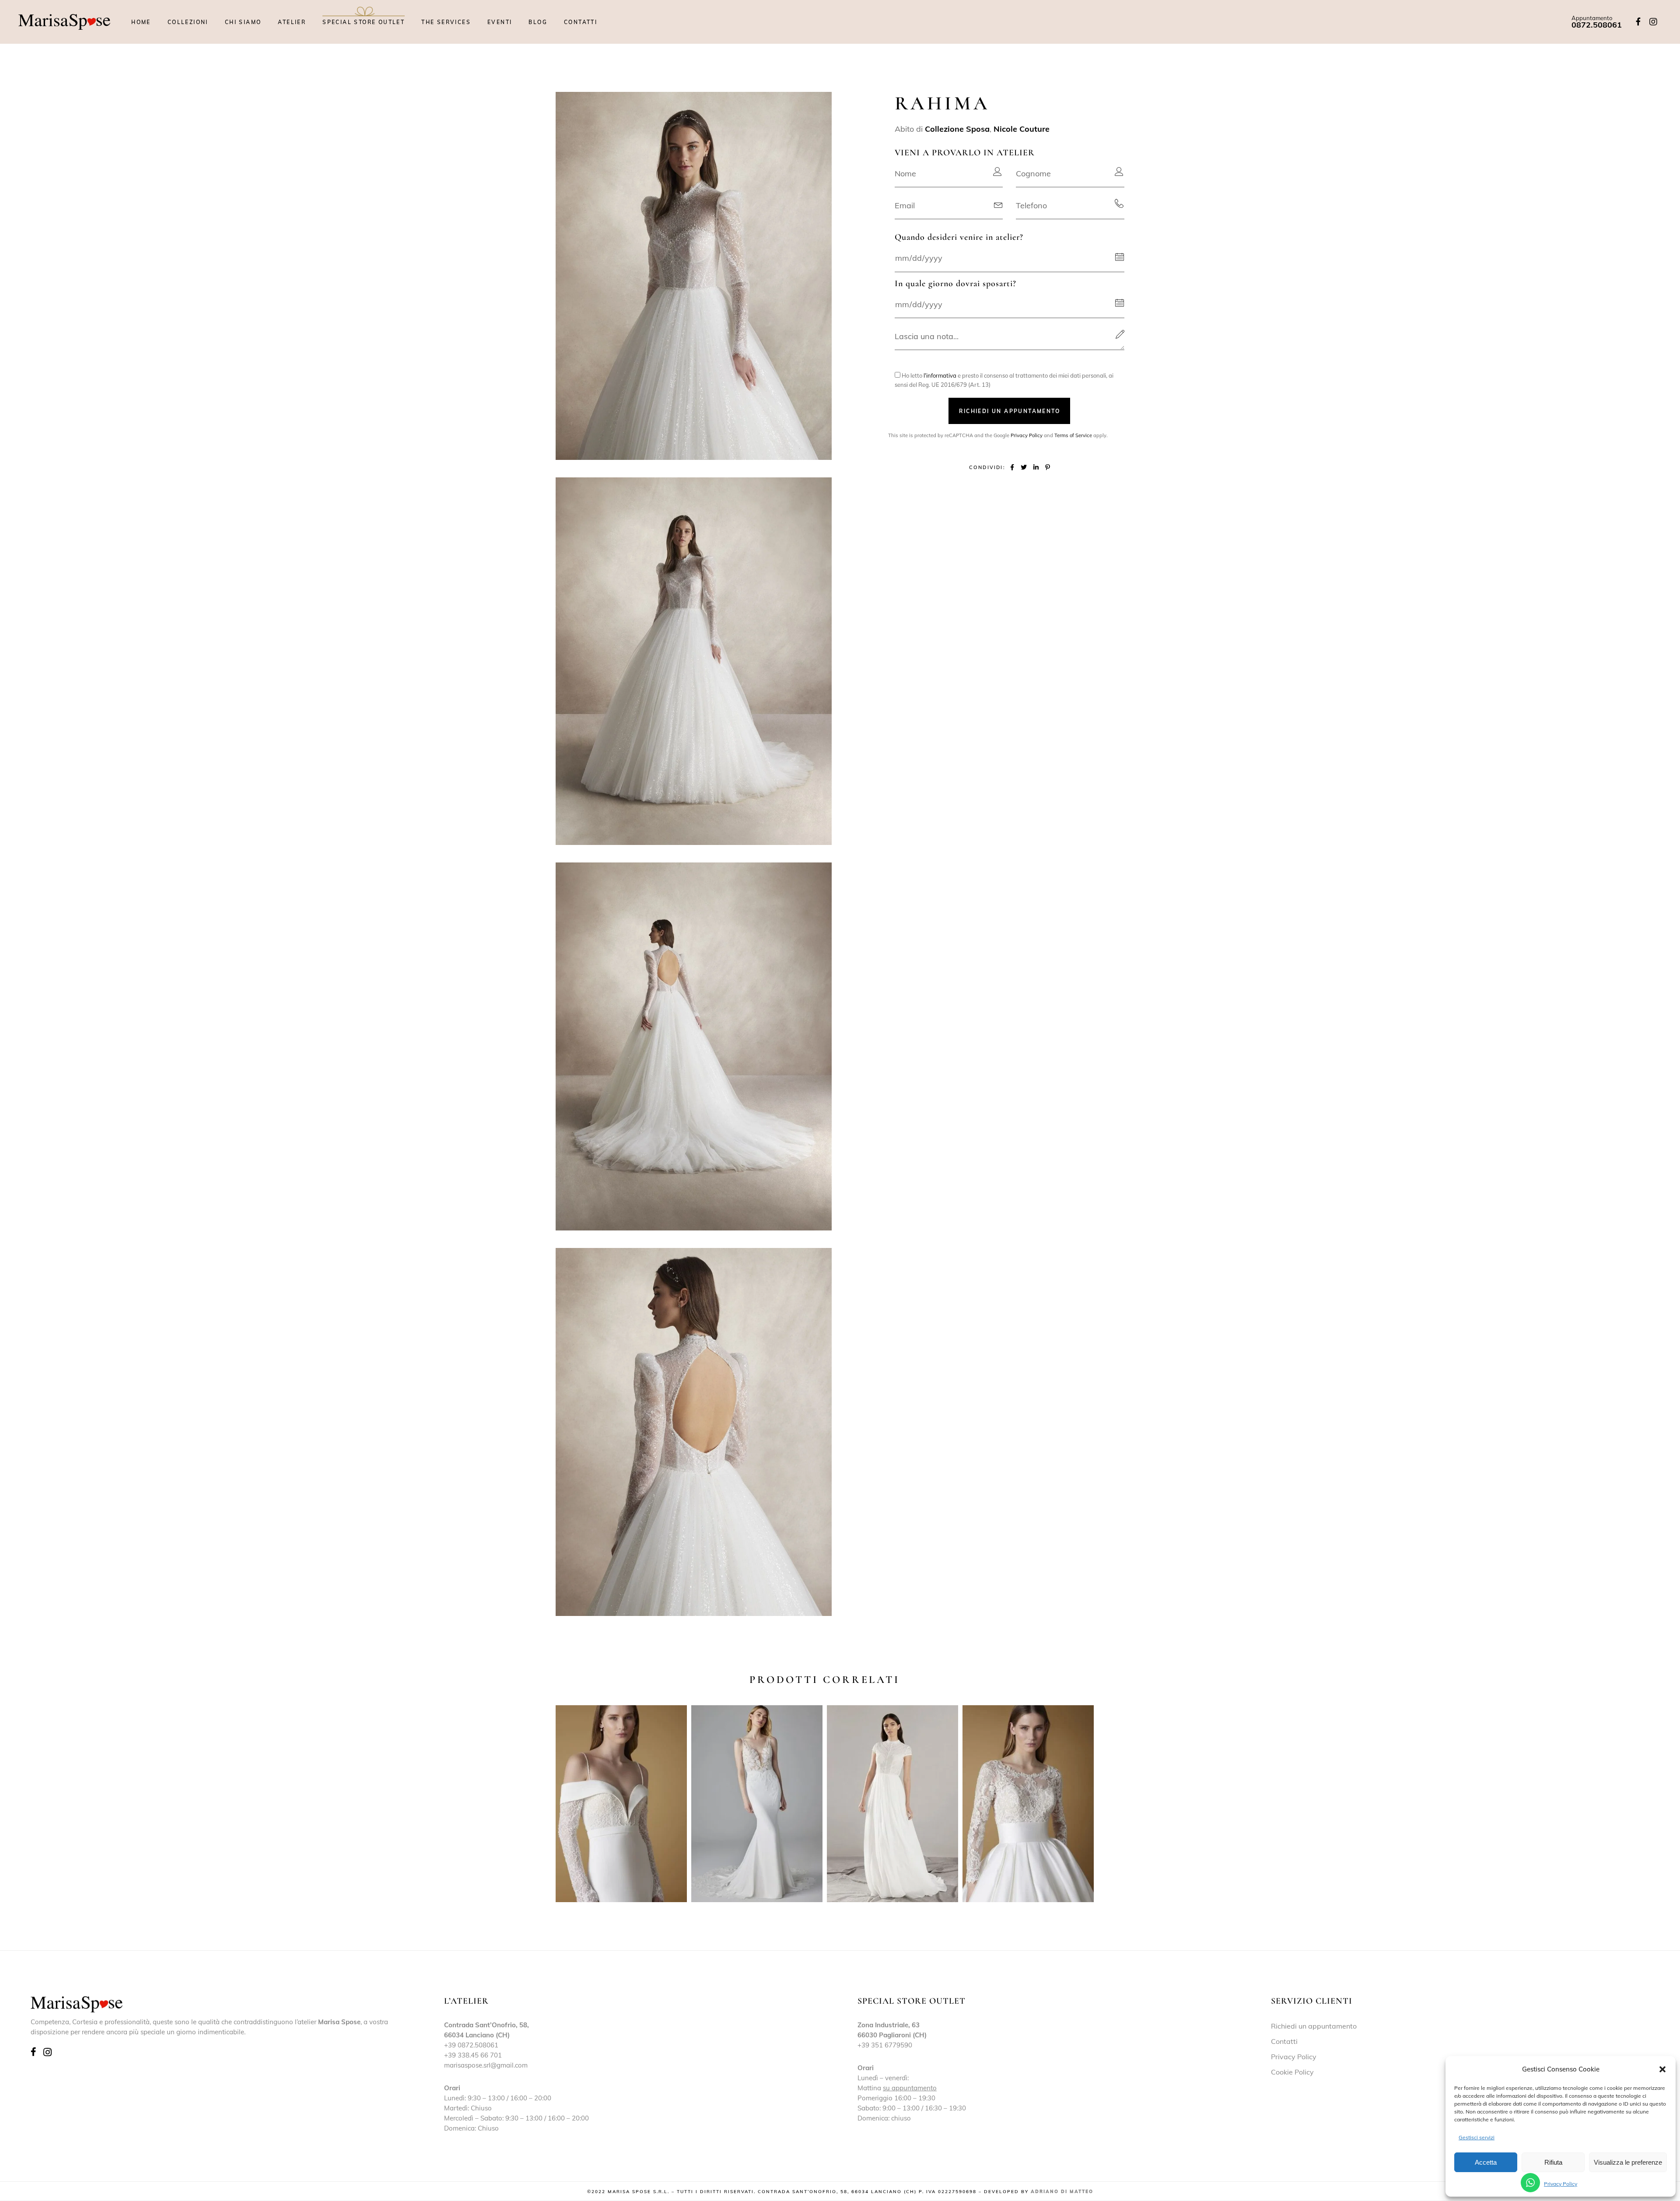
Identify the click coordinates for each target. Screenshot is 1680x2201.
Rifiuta (1553, 2162)
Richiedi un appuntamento (1314, 2026)
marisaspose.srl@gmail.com (486, 2065)
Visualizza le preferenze (1628, 2162)
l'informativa (940, 375)
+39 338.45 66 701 (473, 2055)
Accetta (1486, 2162)
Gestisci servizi (1477, 2137)
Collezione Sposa (957, 129)
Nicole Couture (1022, 129)
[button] (1662, 2069)
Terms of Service (1073, 435)
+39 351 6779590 (885, 2045)
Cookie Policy (1292, 2072)
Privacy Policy (1561, 2184)
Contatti (1284, 2041)
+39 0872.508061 (471, 2045)
